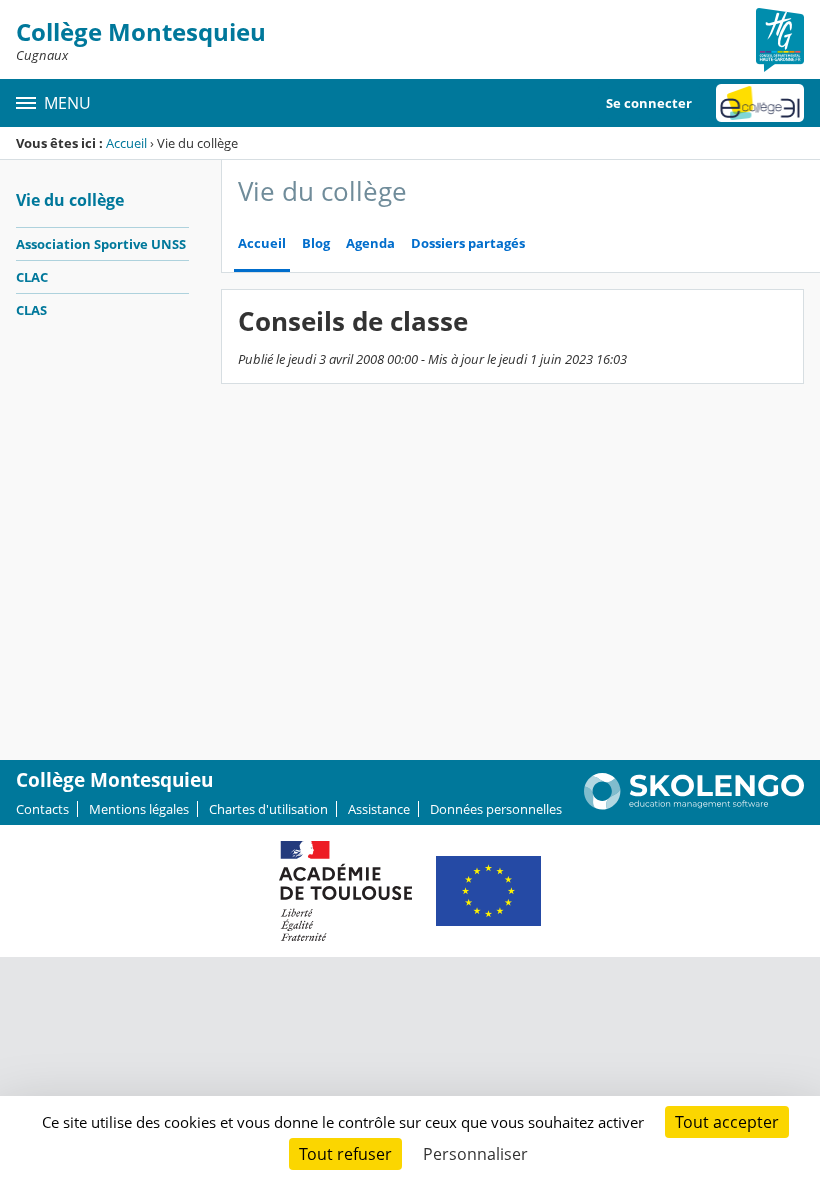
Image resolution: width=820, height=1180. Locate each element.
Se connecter (649, 103)
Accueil (126, 143)
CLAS (31, 310)
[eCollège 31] (760, 103)
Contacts (42, 809)
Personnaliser (475, 1154)
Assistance (379, 809)
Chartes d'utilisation (268, 809)
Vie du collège (70, 200)
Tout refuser (345, 1154)
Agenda (370, 243)
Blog (316, 243)
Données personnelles (496, 809)
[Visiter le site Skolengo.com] (694, 805)
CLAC (32, 277)
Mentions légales (139, 809)
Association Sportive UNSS (101, 244)
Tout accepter (727, 1122)
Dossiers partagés (468, 243)
